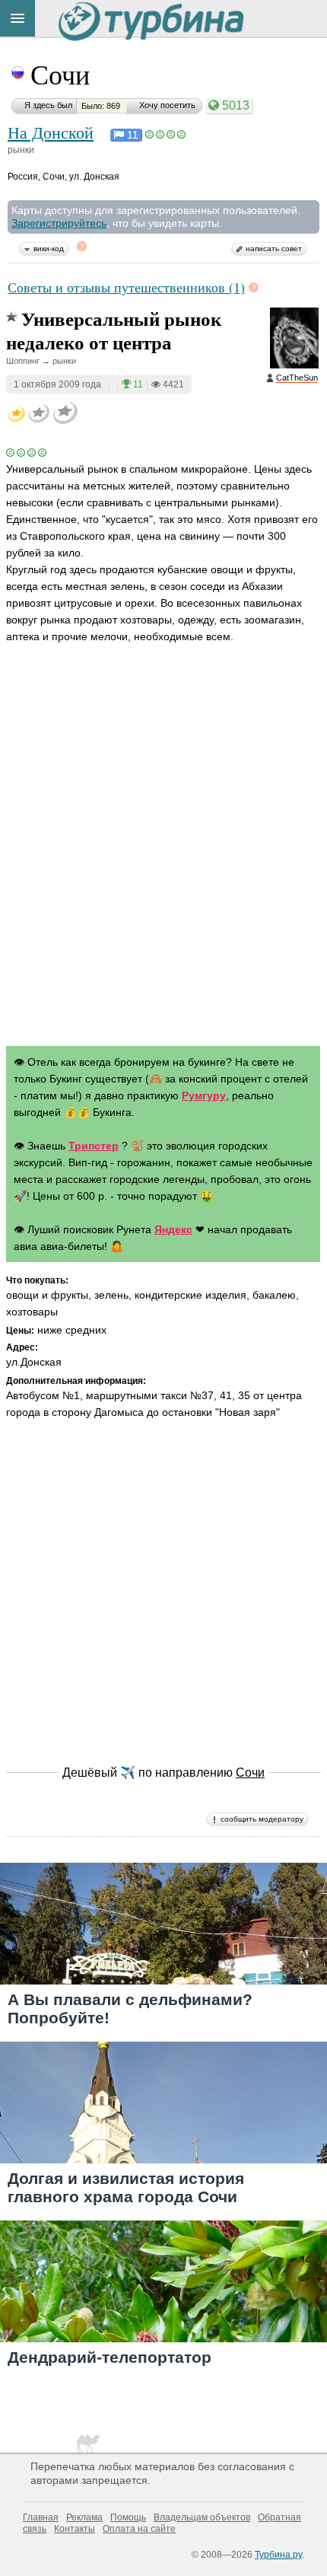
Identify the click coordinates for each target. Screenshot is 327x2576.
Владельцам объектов (202, 2517)
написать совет (274, 249)
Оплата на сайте (139, 2529)
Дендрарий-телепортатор (110, 2357)
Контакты (75, 2529)
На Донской (51, 132)
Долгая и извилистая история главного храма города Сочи (126, 2187)
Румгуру (204, 1095)
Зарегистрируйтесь (59, 223)
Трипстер (94, 1146)
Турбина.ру (278, 2555)
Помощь (128, 2517)
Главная (41, 2517)
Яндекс (173, 1229)
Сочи (60, 74)
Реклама (84, 2517)
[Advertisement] (163, 859)
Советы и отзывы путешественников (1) (126, 287)
